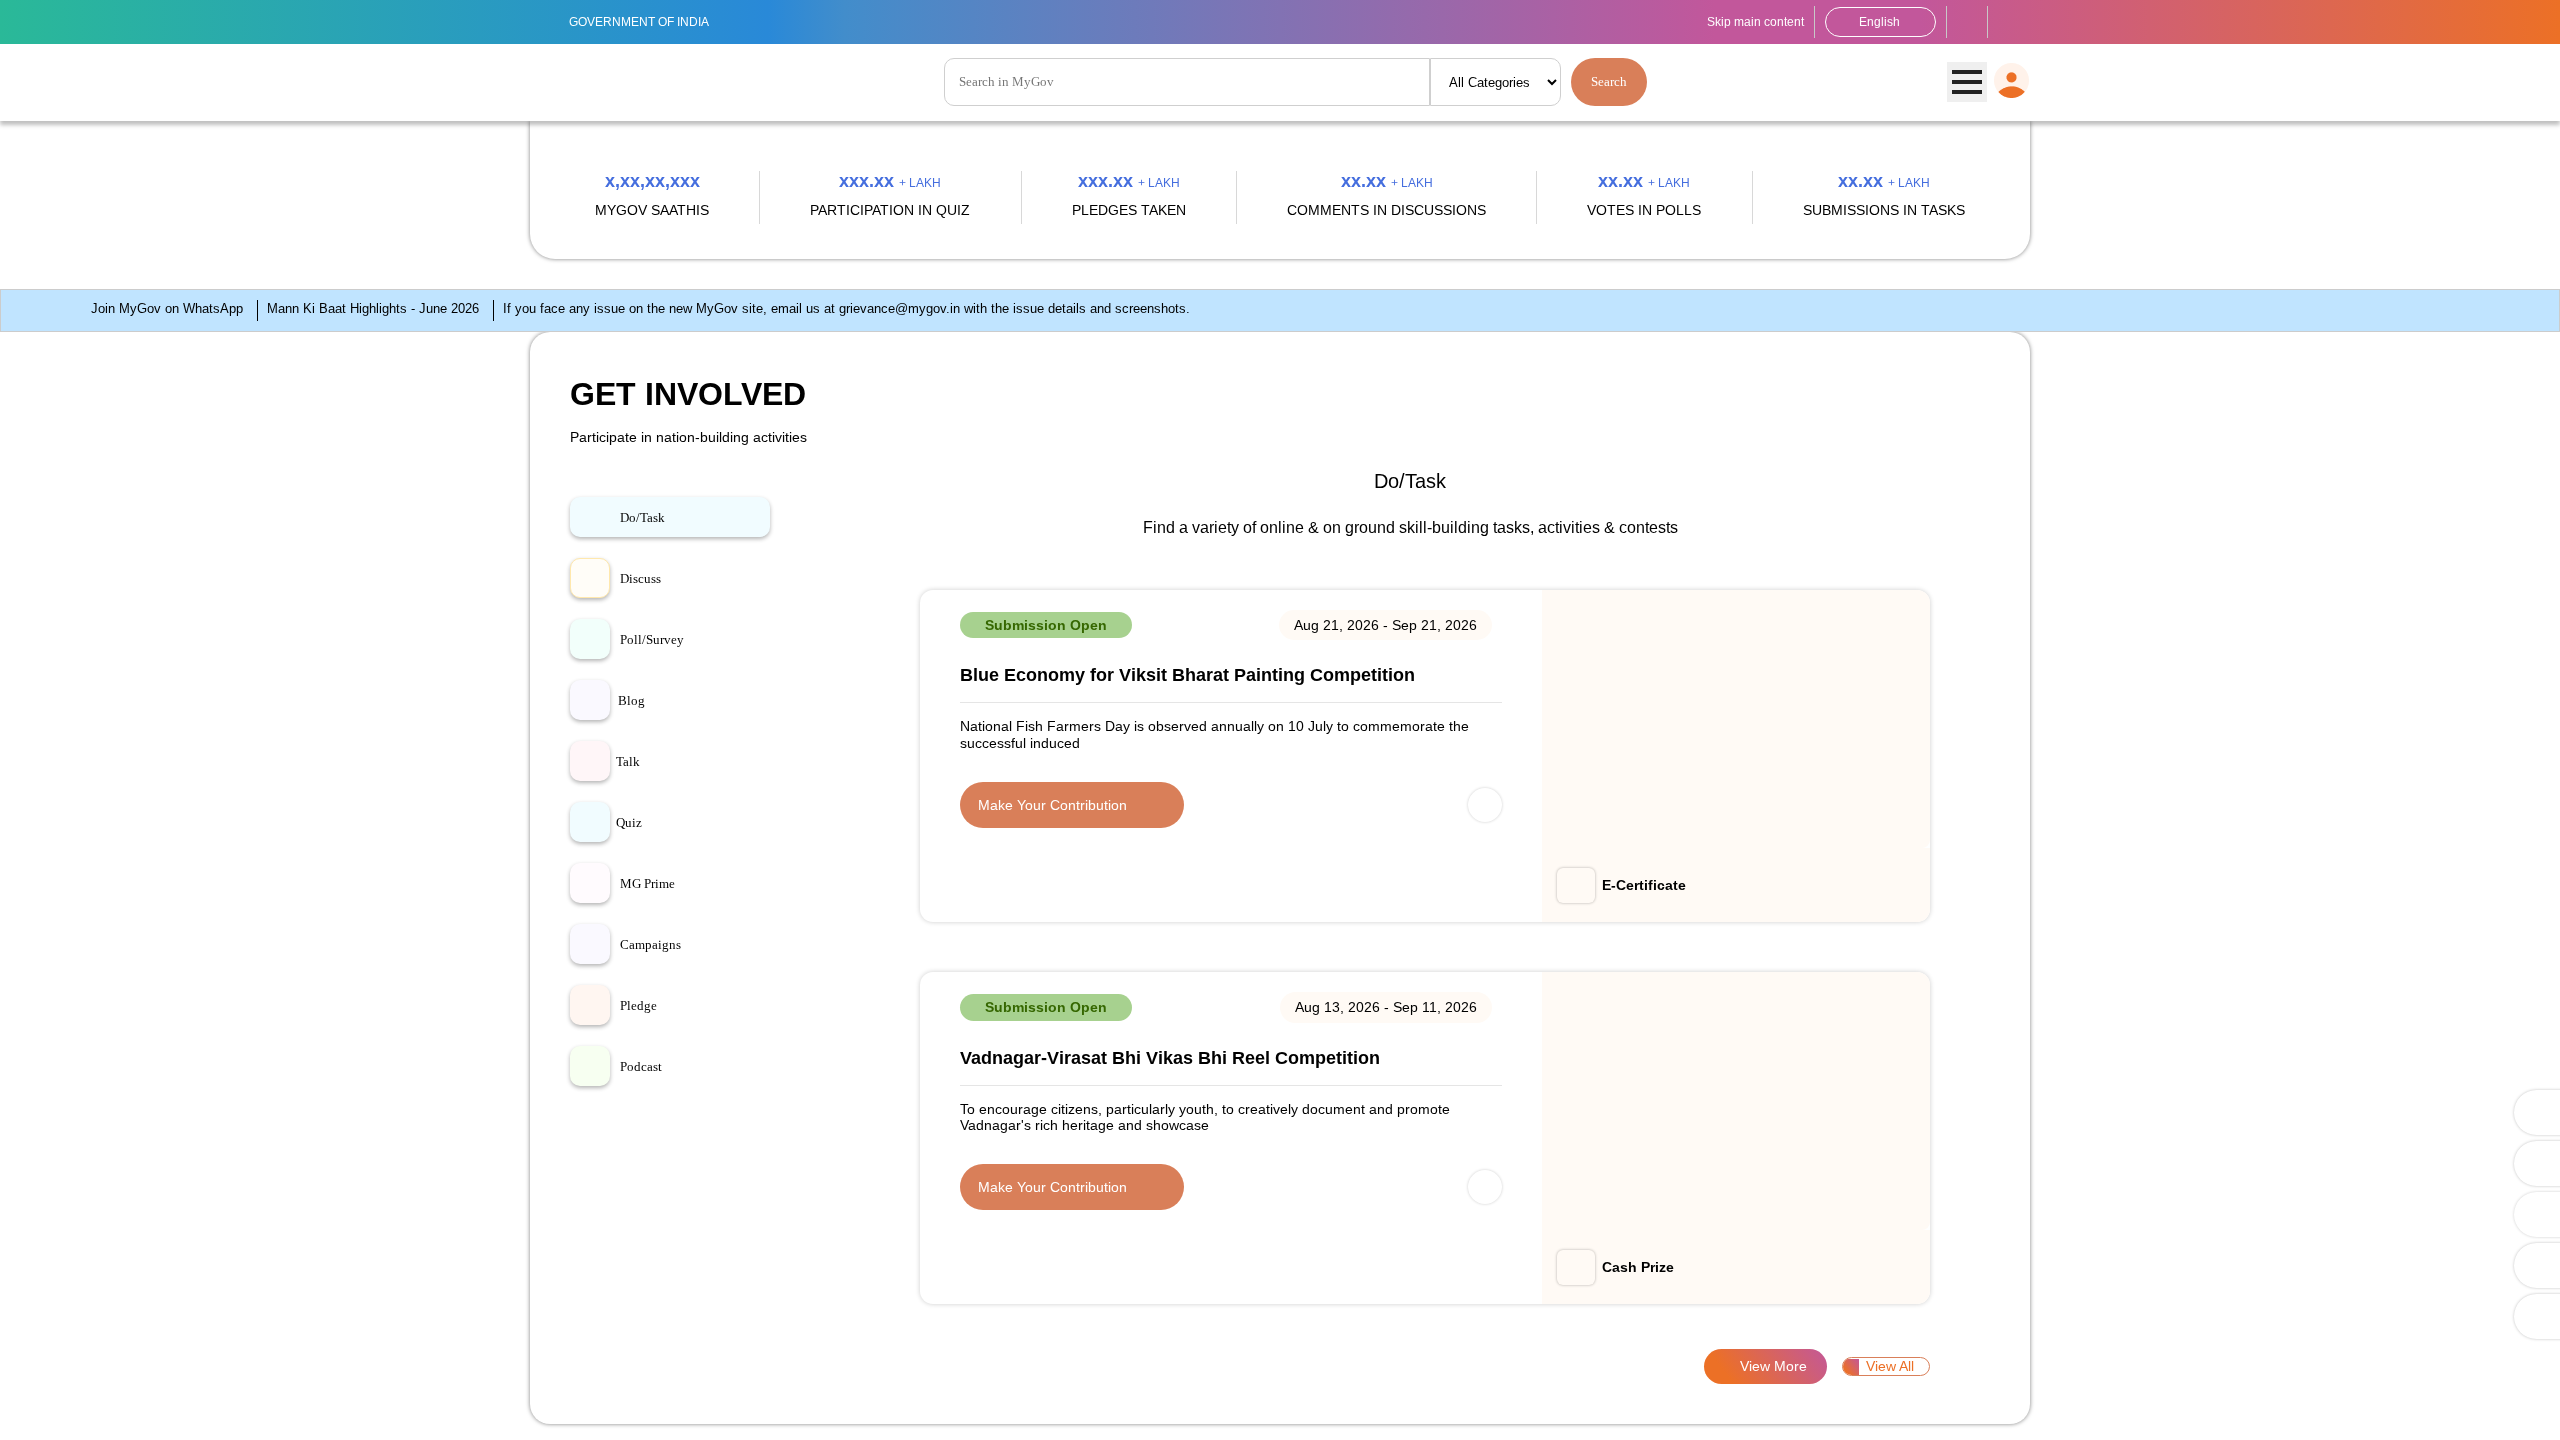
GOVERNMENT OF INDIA (650, 21)
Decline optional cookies (2314, 1406)
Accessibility (1967, 22)
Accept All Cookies (2477, 1406)
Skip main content (1734, 21)
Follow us (2009, 22)
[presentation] (81, 548)
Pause (2528, 943)
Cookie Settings (519, 1415)
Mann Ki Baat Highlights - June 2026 (263, 1168)
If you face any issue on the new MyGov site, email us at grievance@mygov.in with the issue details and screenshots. (813, 1168)
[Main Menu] (1967, 83)
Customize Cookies (2147, 1406)
